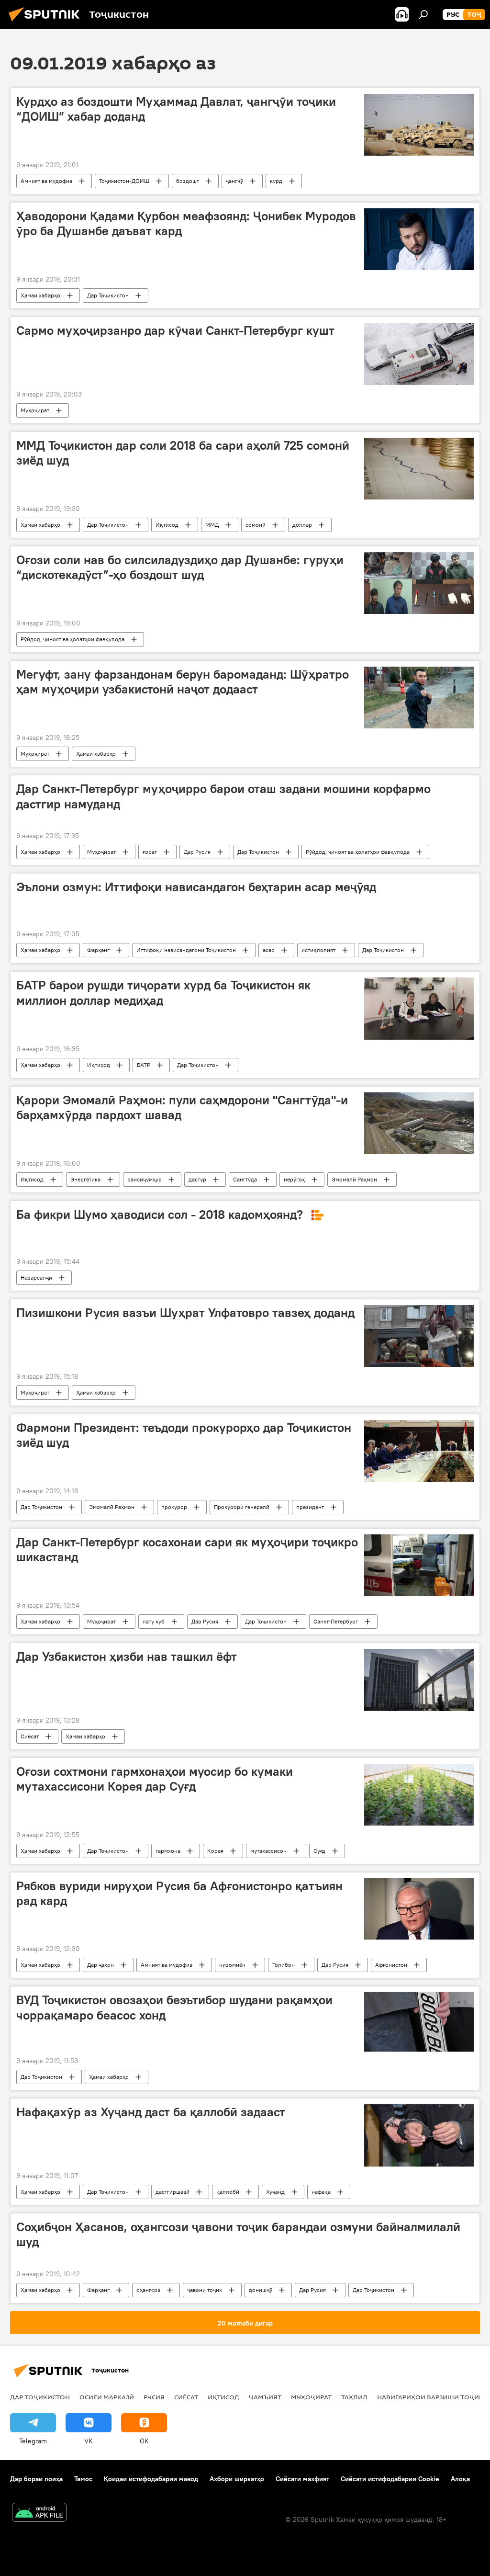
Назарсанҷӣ (36, 1277)
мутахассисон (268, 1851)
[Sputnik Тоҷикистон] (47, 23)
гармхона (168, 1851)
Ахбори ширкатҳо (237, 2479)
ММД (212, 525)
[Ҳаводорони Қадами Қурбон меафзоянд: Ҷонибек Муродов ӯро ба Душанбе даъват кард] (419, 239)
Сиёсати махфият (302, 2479)
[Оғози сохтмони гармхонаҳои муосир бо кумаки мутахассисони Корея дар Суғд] (419, 1795)
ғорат (150, 852)
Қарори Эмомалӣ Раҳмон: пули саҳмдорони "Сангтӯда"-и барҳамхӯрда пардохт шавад (182, 1107)
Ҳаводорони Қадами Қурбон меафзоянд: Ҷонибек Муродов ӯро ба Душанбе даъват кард (186, 223)
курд (276, 181)
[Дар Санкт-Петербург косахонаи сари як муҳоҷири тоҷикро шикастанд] (419, 1565)
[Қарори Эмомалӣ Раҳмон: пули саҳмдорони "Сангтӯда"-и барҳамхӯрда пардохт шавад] (419, 1123)
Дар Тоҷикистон (108, 295)
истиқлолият (318, 950)
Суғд (319, 1851)
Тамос (83, 2479)
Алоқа (460, 2479)
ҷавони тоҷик (205, 2290)
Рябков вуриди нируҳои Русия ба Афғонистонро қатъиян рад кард (179, 1893)
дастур (197, 1179)
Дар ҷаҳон (100, 1965)
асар (269, 950)
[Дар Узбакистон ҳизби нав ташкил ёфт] (419, 1680)
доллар (302, 525)
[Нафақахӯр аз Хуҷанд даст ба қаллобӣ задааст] (419, 2135)
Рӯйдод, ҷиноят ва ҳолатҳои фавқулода (72, 639)
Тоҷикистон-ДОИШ (124, 181)
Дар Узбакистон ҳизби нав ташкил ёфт (127, 1657)
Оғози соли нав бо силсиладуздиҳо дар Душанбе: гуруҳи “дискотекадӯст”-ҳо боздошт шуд (180, 567)
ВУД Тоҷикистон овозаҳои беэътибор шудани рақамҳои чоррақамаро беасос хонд (174, 2007)
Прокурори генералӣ (242, 1507)
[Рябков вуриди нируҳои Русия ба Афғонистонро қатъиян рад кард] (419, 1909)
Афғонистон (391, 1965)
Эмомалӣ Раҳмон (354, 1179)
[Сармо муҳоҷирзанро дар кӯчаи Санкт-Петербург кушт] (419, 354)
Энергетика (85, 1179)
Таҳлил (354, 2397)
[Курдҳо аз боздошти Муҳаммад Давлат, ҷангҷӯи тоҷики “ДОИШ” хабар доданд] (419, 125)
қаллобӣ (228, 2192)
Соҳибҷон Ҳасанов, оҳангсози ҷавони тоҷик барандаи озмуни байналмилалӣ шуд (238, 2234)
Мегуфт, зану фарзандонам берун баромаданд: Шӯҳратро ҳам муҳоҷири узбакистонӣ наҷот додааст (183, 682)
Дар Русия (197, 852)
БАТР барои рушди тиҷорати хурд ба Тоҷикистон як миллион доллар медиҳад (163, 993)
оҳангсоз (148, 2290)
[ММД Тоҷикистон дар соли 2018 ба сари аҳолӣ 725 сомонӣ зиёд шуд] (419, 469)
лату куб (154, 1621)
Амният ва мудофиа (46, 181)
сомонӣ (256, 525)
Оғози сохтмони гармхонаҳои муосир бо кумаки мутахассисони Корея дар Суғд (155, 1779)
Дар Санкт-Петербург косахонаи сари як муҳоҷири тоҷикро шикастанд (187, 1549)
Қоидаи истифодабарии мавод (151, 2479)
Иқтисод (167, 525)
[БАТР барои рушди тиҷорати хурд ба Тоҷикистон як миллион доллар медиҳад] (419, 1008)
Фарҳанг (98, 950)
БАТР (144, 1065)
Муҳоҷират (35, 410)
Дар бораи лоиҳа (36, 2479)
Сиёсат (30, 1736)
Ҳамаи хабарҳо (40, 295)
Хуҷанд (275, 2192)
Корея (215, 1851)
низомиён (232, 1965)
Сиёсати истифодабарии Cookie (390, 2479)
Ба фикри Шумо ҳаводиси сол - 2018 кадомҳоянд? (161, 1214)
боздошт (188, 181)
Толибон (284, 1965)
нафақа (321, 2192)
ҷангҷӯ (234, 181)
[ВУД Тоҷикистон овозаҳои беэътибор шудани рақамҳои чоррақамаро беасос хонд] (419, 2022)
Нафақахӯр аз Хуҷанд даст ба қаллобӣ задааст (151, 2112)
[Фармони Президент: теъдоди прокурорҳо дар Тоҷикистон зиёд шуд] (419, 1451)
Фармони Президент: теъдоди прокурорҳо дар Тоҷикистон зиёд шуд (184, 1435)
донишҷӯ (261, 2290)
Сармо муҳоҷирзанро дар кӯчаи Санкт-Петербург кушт (175, 330)
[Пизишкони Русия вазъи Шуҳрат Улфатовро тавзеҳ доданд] (419, 1336)
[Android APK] (39, 2514)
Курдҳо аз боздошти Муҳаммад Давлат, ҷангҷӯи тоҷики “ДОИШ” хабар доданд (176, 109)
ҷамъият (265, 2397)
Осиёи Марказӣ (107, 2397)
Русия (154, 2397)
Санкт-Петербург (336, 1621)
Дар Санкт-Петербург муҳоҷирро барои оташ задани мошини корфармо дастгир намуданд (223, 796)
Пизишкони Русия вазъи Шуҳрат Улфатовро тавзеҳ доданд (185, 1313)
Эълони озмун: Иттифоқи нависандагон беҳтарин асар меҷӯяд (196, 887)
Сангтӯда (245, 1179)
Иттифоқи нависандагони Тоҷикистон (186, 950)
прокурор (174, 1507)
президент (310, 1507)
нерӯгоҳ (294, 1179)
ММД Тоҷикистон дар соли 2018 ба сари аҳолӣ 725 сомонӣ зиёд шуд (183, 453)
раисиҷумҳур (145, 1179)
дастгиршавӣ (173, 2192)
